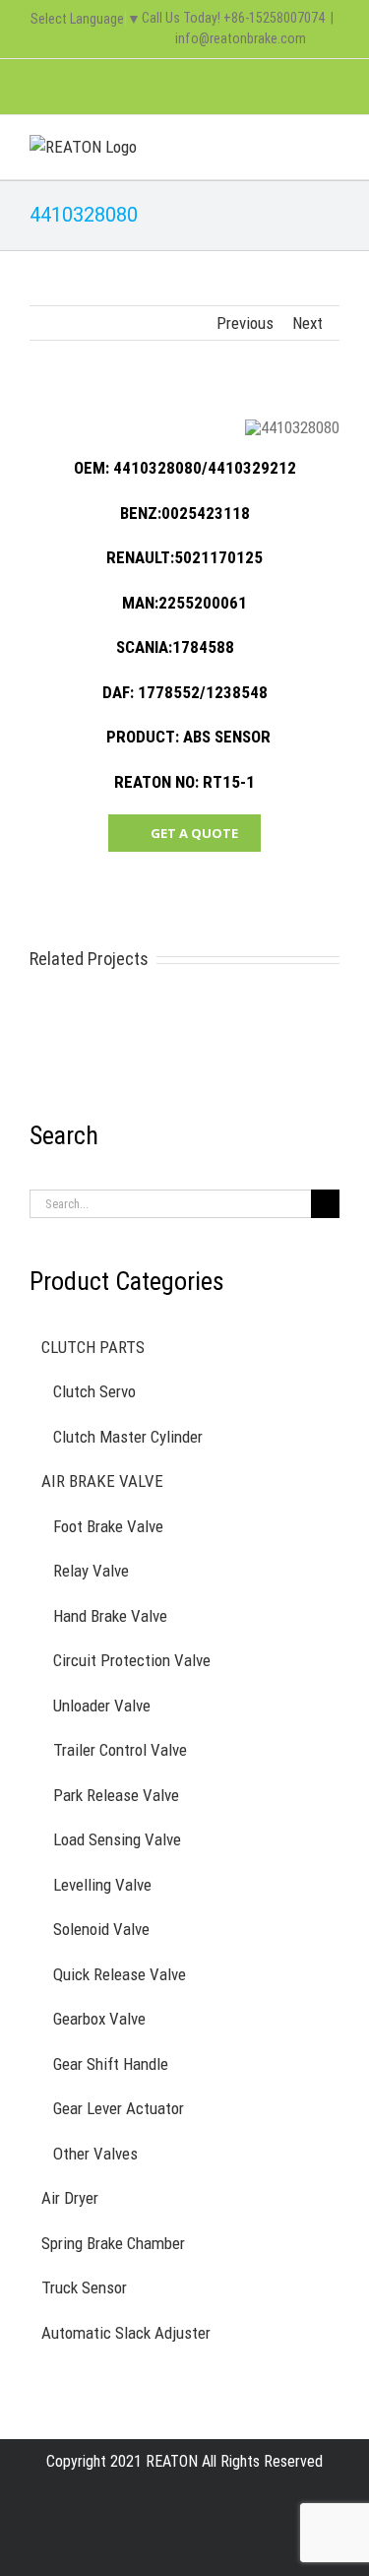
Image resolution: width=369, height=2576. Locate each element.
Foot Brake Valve (108, 1526)
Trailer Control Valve (120, 1750)
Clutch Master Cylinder (128, 1437)
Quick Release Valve (120, 1974)
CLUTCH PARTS (93, 1347)
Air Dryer (70, 2198)
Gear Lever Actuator (119, 2108)
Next (307, 323)
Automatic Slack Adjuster (126, 2333)
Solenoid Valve (101, 1929)
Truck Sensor (84, 2287)
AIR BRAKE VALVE (102, 1481)
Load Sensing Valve (117, 1839)
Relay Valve (91, 1571)
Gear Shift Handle (111, 2064)
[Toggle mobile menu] (332, 145)
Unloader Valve (102, 1706)
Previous (245, 323)
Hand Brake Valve (110, 1616)
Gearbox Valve (99, 2019)
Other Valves (95, 2154)
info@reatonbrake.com (241, 38)
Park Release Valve (116, 1795)
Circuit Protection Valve (132, 1660)
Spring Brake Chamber (113, 2243)
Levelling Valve (102, 1885)
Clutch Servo (94, 1391)
